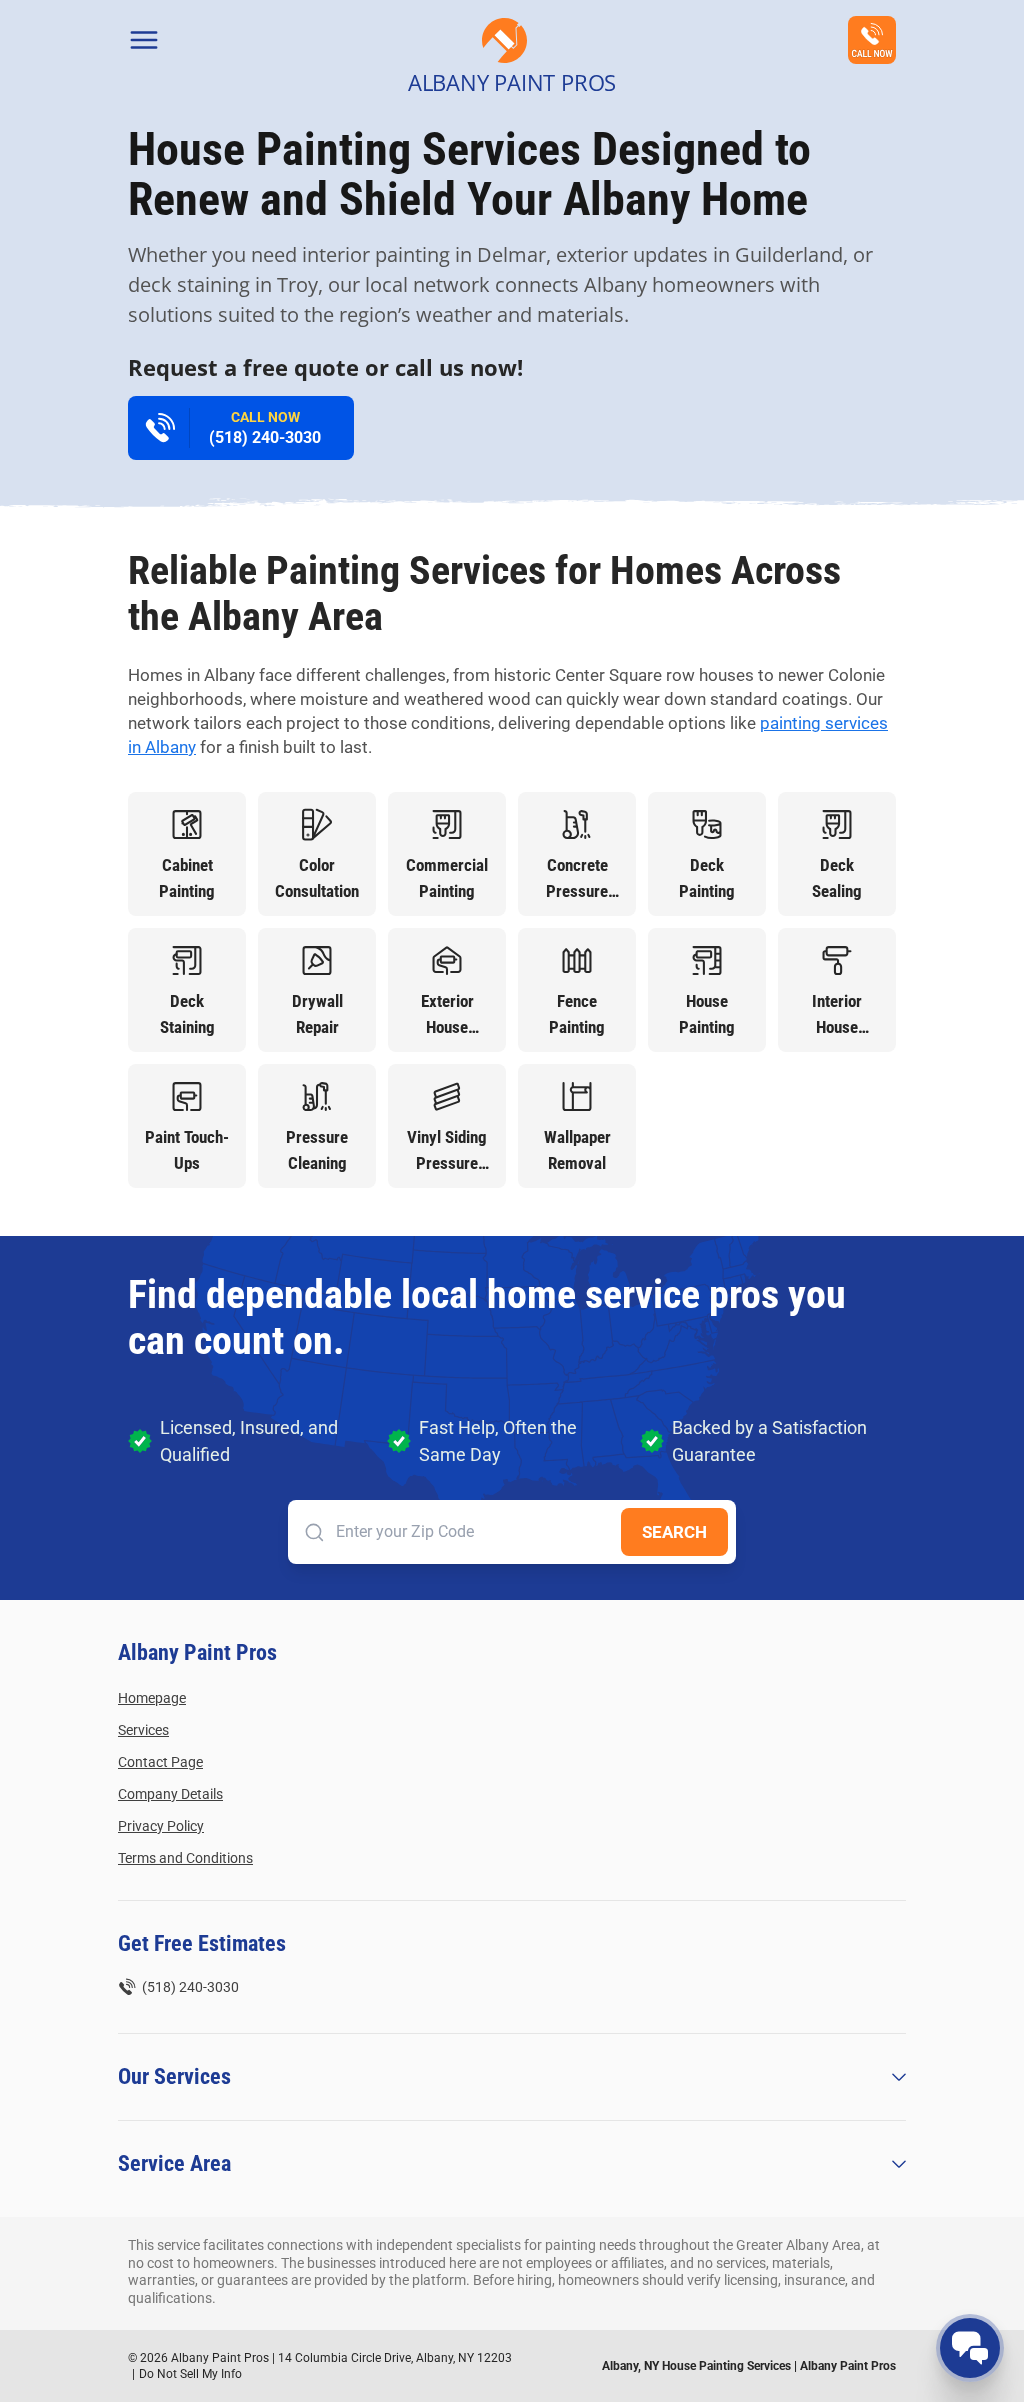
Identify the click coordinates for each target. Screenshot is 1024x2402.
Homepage (152, 1698)
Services (143, 1730)
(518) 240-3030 (265, 428)
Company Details (170, 1794)
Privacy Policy (161, 1826)
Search (674, 1532)
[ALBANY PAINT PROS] (504, 40)
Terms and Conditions (185, 1858)
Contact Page (160, 1762)
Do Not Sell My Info (190, 2374)
